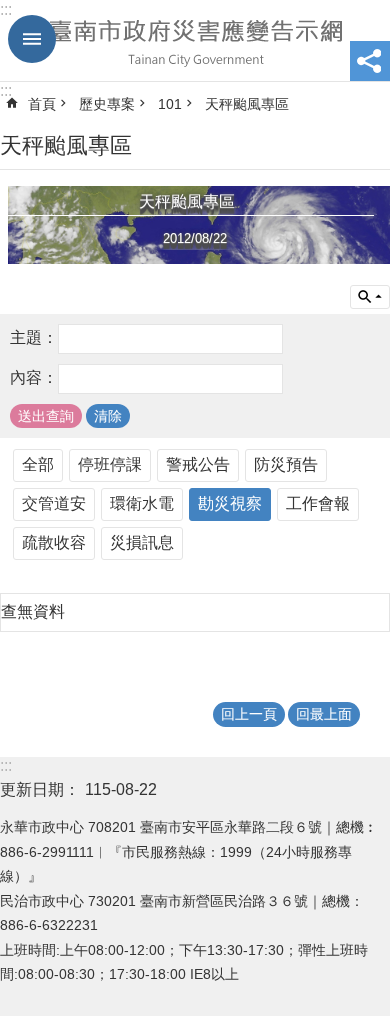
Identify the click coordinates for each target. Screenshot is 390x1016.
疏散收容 (54, 542)
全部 (38, 464)
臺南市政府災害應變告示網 (195, 41)
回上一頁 (249, 714)
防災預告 (286, 464)
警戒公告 (198, 464)
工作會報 (318, 503)
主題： (34, 337)
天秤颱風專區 (247, 104)
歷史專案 (107, 104)
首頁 (42, 104)
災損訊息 (142, 542)
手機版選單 (32, 39)
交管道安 (54, 503)
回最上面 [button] (324, 714)
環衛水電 (142, 503)
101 (170, 104)
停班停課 (110, 464)
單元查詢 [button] (370, 297)
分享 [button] (370, 61)
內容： (34, 377)
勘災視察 (230, 503)
